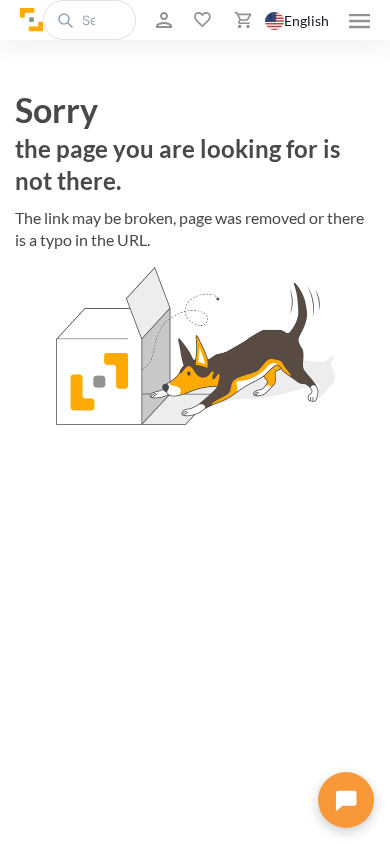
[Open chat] (346, 800)
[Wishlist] (200, 20)
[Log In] (162, 20)
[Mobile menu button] (359, 20)
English (306, 20)
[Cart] (241, 20)
